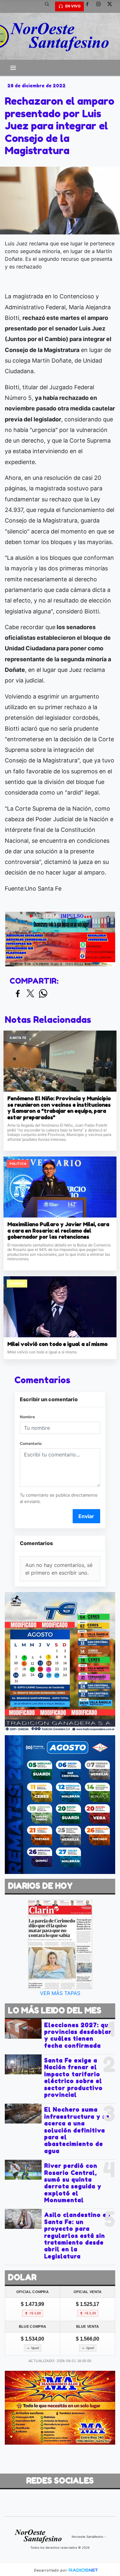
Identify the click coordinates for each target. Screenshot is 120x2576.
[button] (49, 6)
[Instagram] (101, 6)
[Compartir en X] (30, 994)
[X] (112, 6)
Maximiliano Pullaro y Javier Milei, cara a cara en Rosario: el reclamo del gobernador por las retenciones (58, 1231)
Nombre (27, 1417)
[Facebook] (90, 6)
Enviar (86, 1516)
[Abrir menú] (13, 68)
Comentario (31, 1443)
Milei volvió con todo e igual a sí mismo (57, 1344)
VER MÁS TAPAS (60, 1993)
